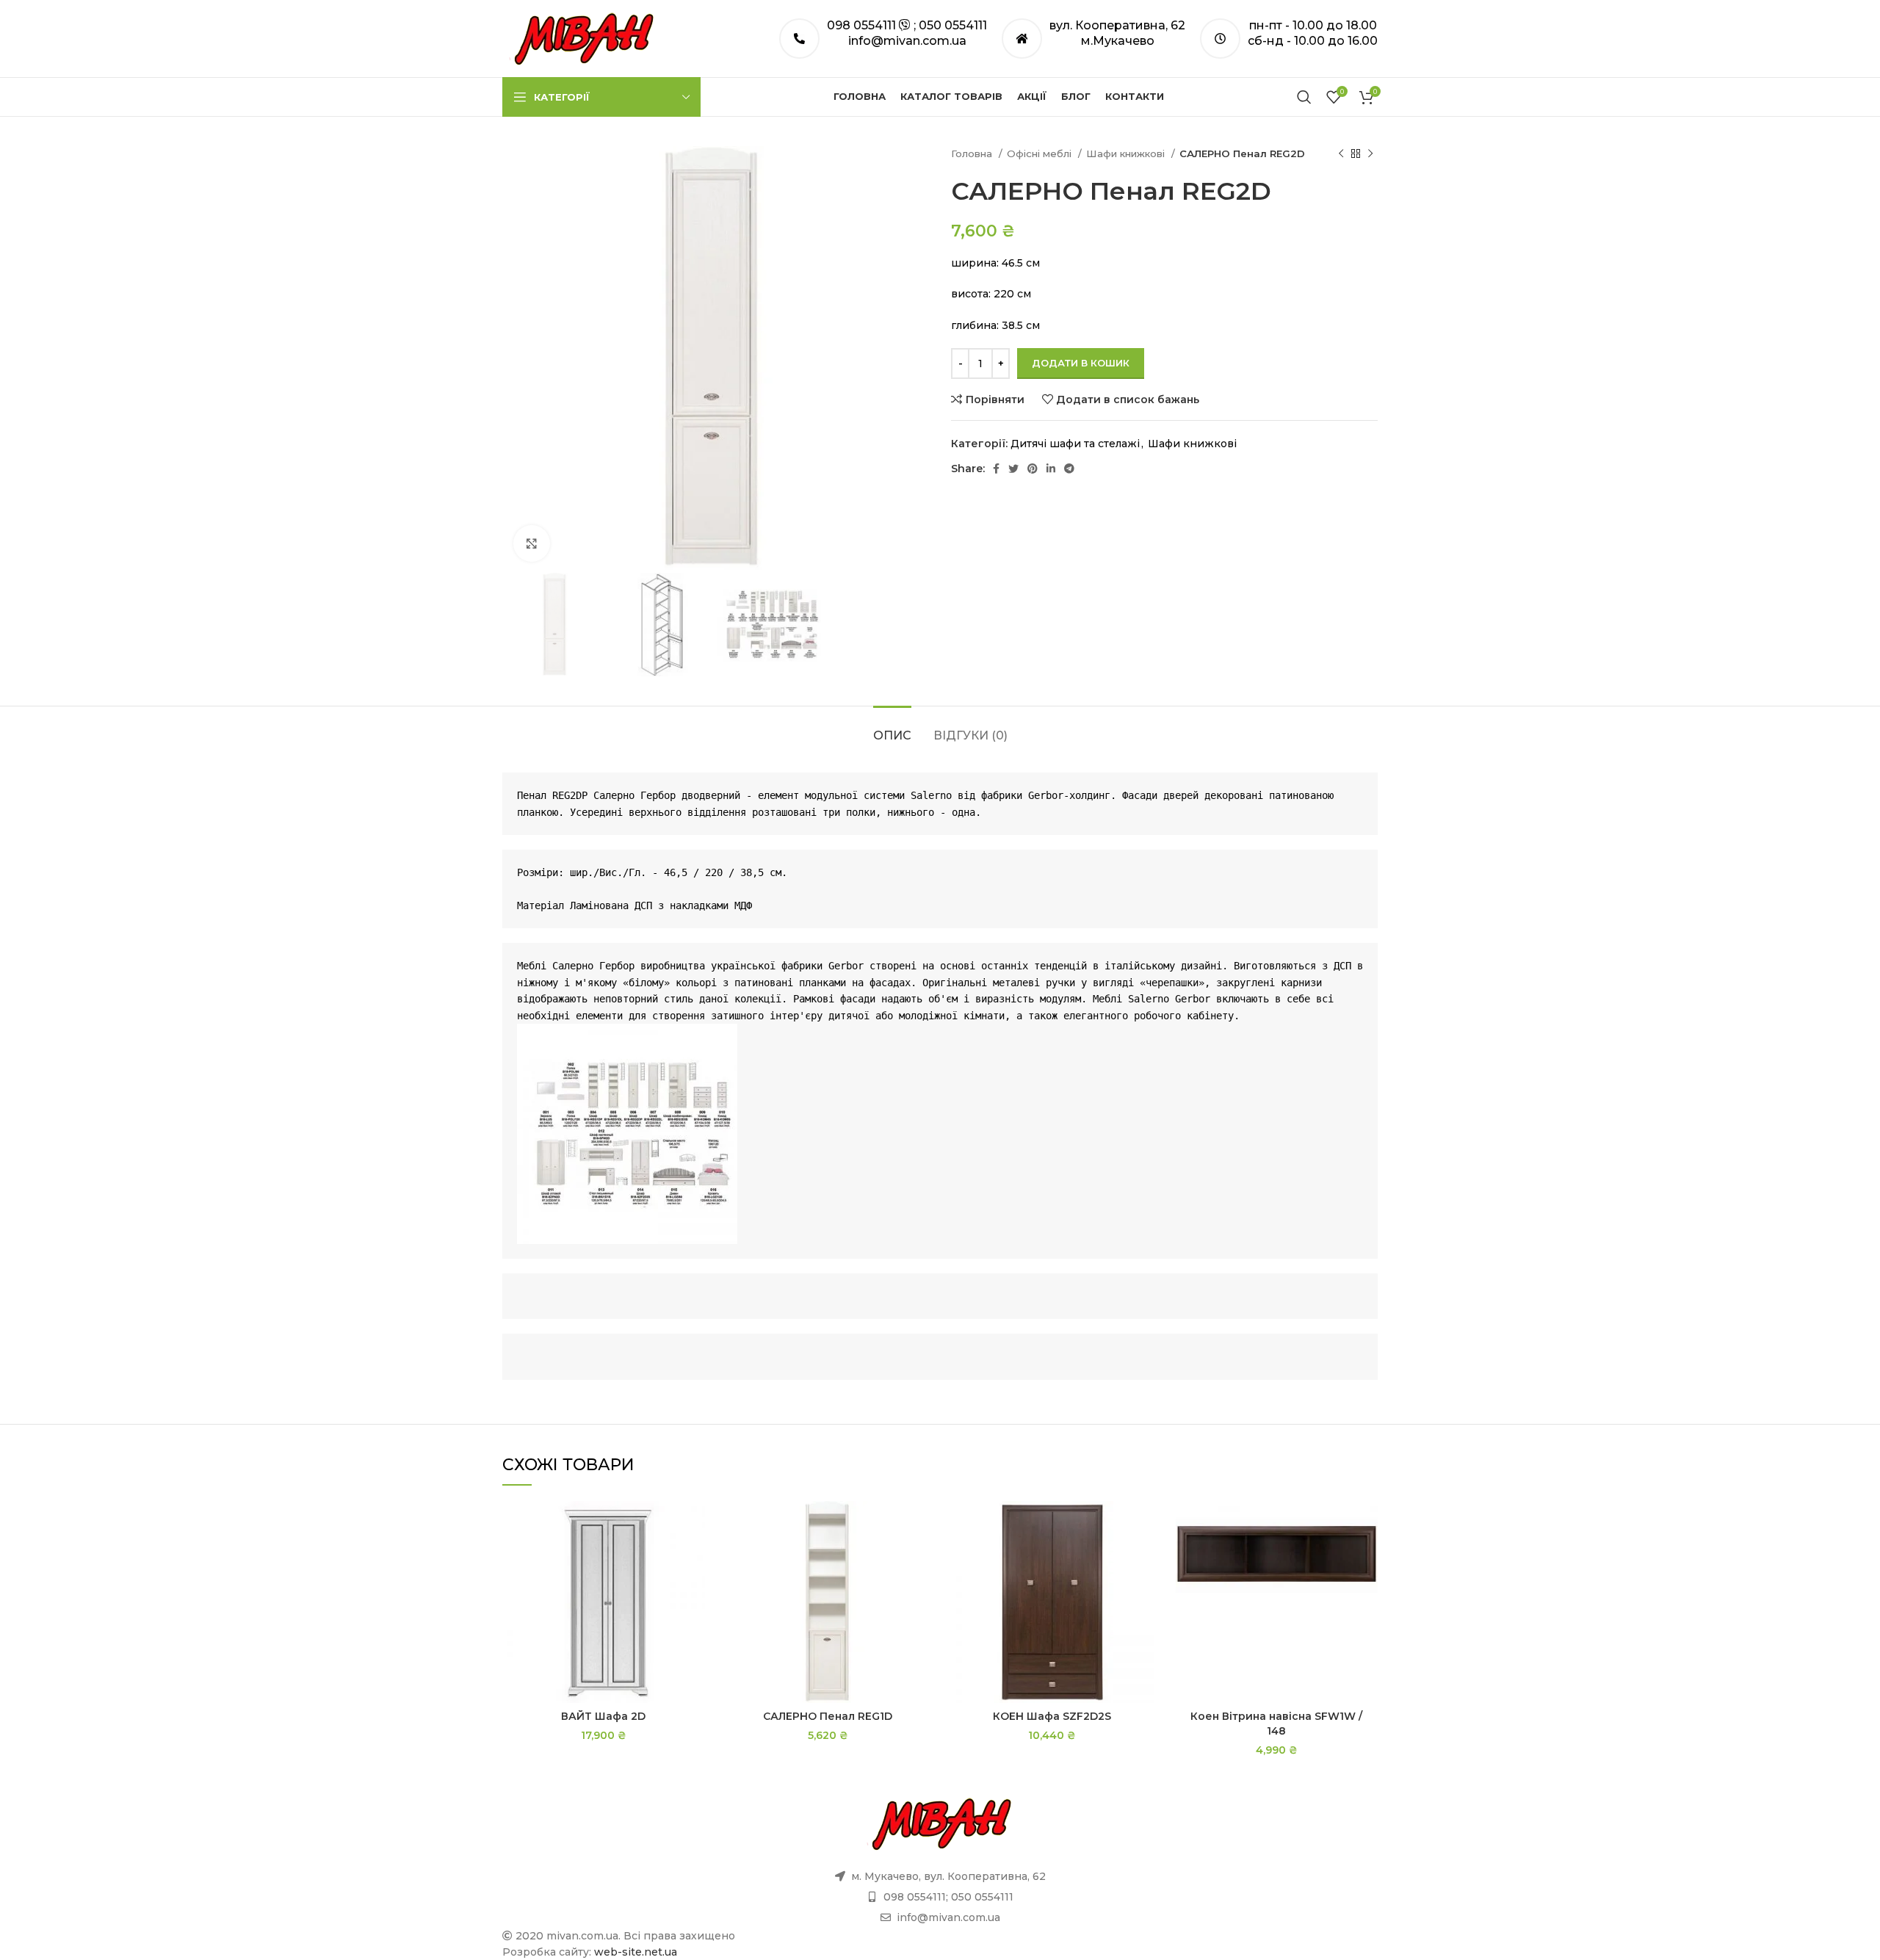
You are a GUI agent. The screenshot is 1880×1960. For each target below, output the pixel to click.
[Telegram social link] (1069, 469)
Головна (973, 153)
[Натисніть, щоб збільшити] (532, 543)
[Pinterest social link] (1033, 469)
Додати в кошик (1081, 363)
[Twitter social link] (1013, 469)
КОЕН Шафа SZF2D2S (1052, 1716)
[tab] (892, 728)
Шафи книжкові (1127, 153)
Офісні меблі (1041, 153)
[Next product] (1370, 154)
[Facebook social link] (996, 469)
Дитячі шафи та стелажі (1075, 444)
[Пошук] (1304, 97)
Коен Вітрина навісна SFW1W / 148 (1276, 1724)
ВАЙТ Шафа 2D (603, 1716)
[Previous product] (1341, 154)
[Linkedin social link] (1051, 469)
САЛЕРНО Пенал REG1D (828, 1716)
